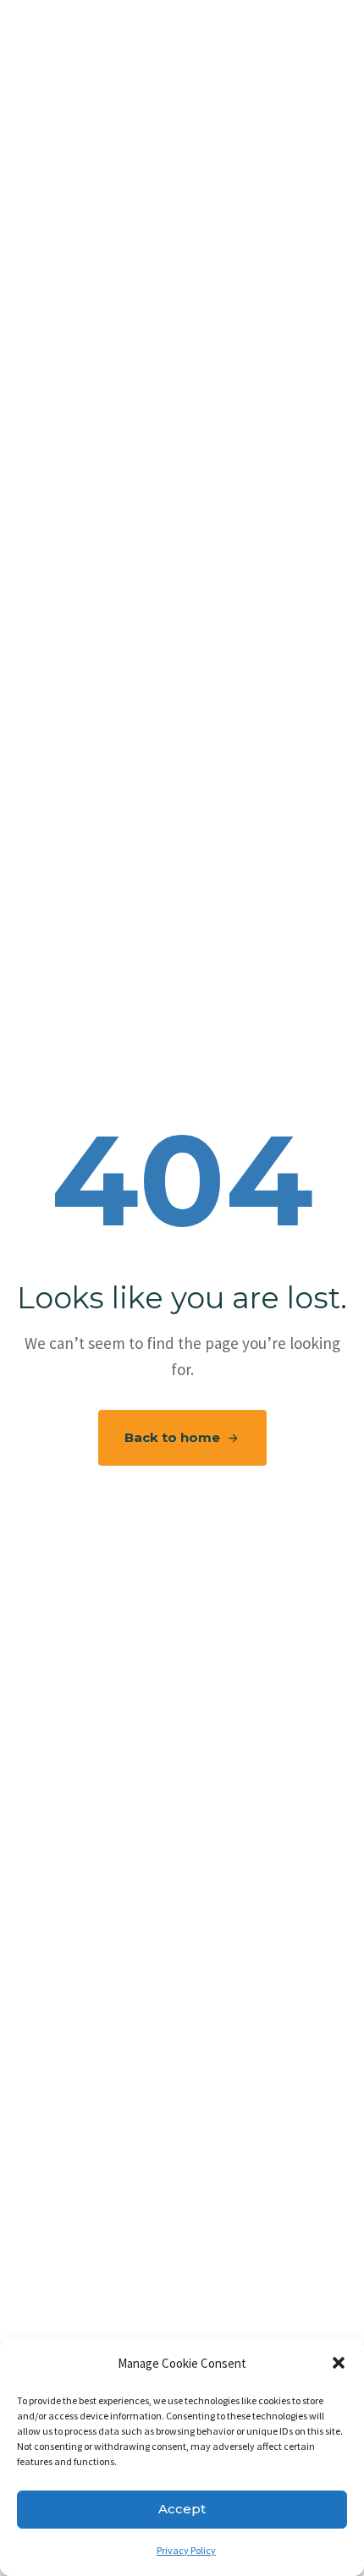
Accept (182, 2509)
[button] (339, 2363)
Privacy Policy (186, 2550)
